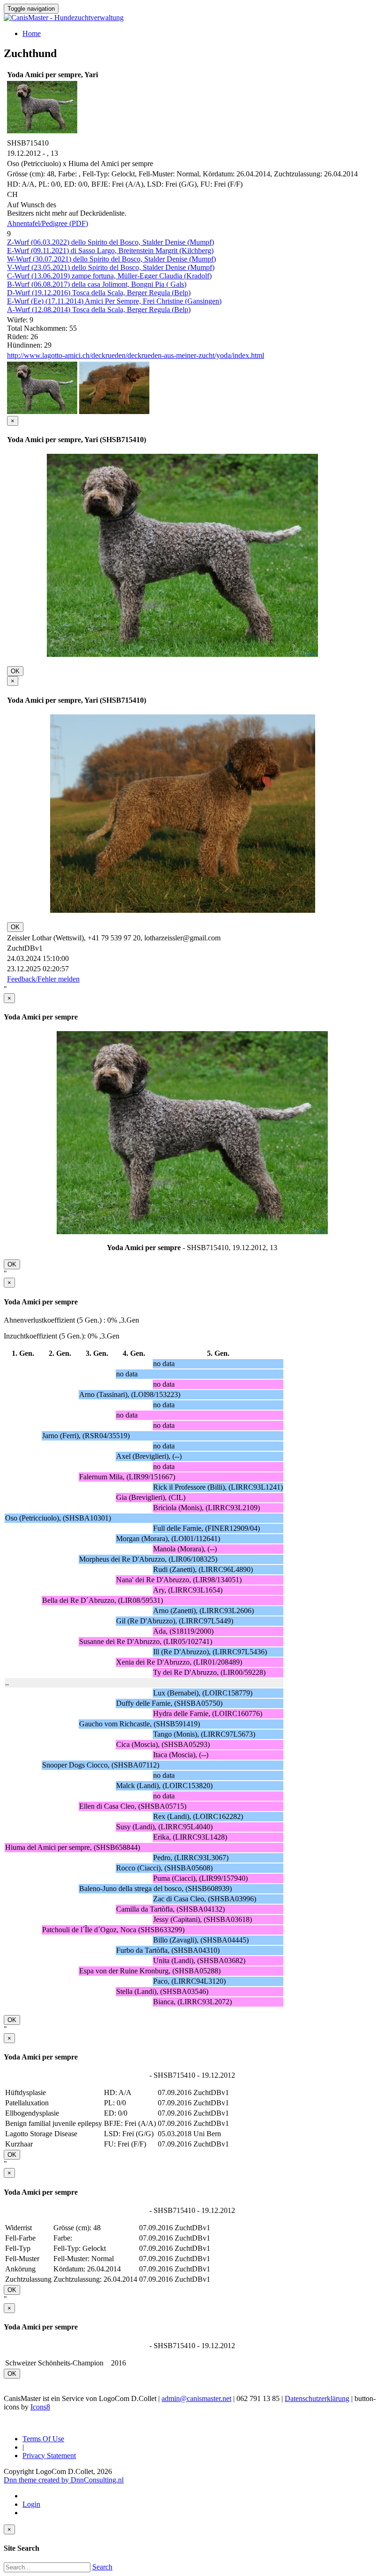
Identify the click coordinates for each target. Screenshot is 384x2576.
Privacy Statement (49, 2456)
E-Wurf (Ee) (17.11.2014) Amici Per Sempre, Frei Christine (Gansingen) (114, 301)
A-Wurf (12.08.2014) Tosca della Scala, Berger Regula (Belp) (99, 309)
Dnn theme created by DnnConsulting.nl (64, 2480)
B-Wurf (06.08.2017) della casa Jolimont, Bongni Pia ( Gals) (97, 284)
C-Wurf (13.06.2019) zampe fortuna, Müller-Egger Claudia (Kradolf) (109, 276)
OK (15, 671)
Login (31, 2504)
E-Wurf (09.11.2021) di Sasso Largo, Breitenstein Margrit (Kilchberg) (110, 251)
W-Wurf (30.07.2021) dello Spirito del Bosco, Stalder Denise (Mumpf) (111, 259)
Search (102, 2567)
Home (32, 33)
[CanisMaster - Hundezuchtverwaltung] (64, 18)
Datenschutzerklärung (317, 2398)
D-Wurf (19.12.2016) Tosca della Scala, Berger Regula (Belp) (99, 293)
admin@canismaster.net (196, 2398)
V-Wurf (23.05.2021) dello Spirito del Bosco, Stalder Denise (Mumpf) (111, 267)
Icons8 (40, 2407)
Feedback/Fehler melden (43, 979)
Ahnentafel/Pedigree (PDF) (48, 223)
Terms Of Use (43, 2439)
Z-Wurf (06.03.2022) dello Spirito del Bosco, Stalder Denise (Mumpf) (111, 242)
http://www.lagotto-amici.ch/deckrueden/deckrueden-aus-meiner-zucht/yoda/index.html (136, 355)
